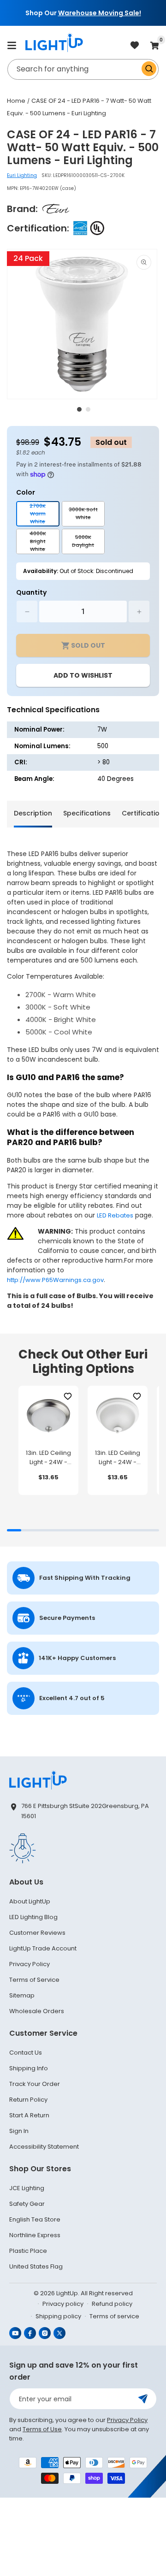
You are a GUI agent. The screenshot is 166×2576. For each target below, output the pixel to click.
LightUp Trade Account (43, 1948)
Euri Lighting (22, 175)
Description (33, 813)
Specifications (87, 813)
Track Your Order (35, 2084)
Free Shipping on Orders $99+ (87, 13)
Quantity (31, 592)
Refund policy (112, 2304)
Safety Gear (27, 2204)
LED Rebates (115, 1215)
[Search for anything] (149, 69)
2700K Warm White (44, 514)
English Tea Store (35, 2219)
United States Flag (36, 2266)
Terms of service (114, 2316)
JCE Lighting (27, 2188)
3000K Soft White (87, 516)
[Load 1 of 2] (79, 409)
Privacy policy (63, 2304)
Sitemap (22, 1995)
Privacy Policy (30, 1964)
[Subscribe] (143, 2399)
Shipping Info (29, 2068)
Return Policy (28, 2100)
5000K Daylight (88, 544)
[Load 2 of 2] (88, 409)
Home (16, 101)
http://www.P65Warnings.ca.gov (55, 1280)
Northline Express (35, 2235)
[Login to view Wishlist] (135, 46)
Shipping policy (58, 2316)
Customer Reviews (37, 1933)
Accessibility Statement (44, 2147)
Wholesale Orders (37, 2011)
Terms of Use (42, 2429)
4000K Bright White (44, 542)
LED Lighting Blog (33, 1917)
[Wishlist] (68, 1397)
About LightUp (30, 1901)
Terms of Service (34, 1980)
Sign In (19, 2131)
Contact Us (26, 2053)
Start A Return (29, 2115)
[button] (12, 45)
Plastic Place (28, 2251)
